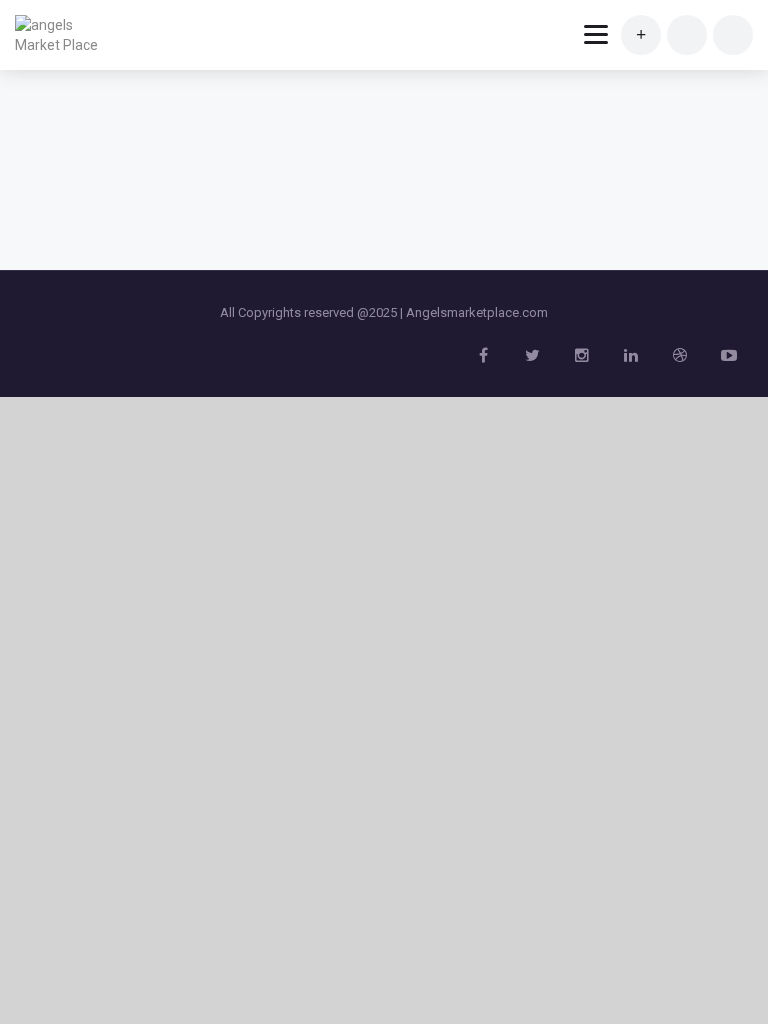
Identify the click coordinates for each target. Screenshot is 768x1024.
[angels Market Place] (62, 35)
